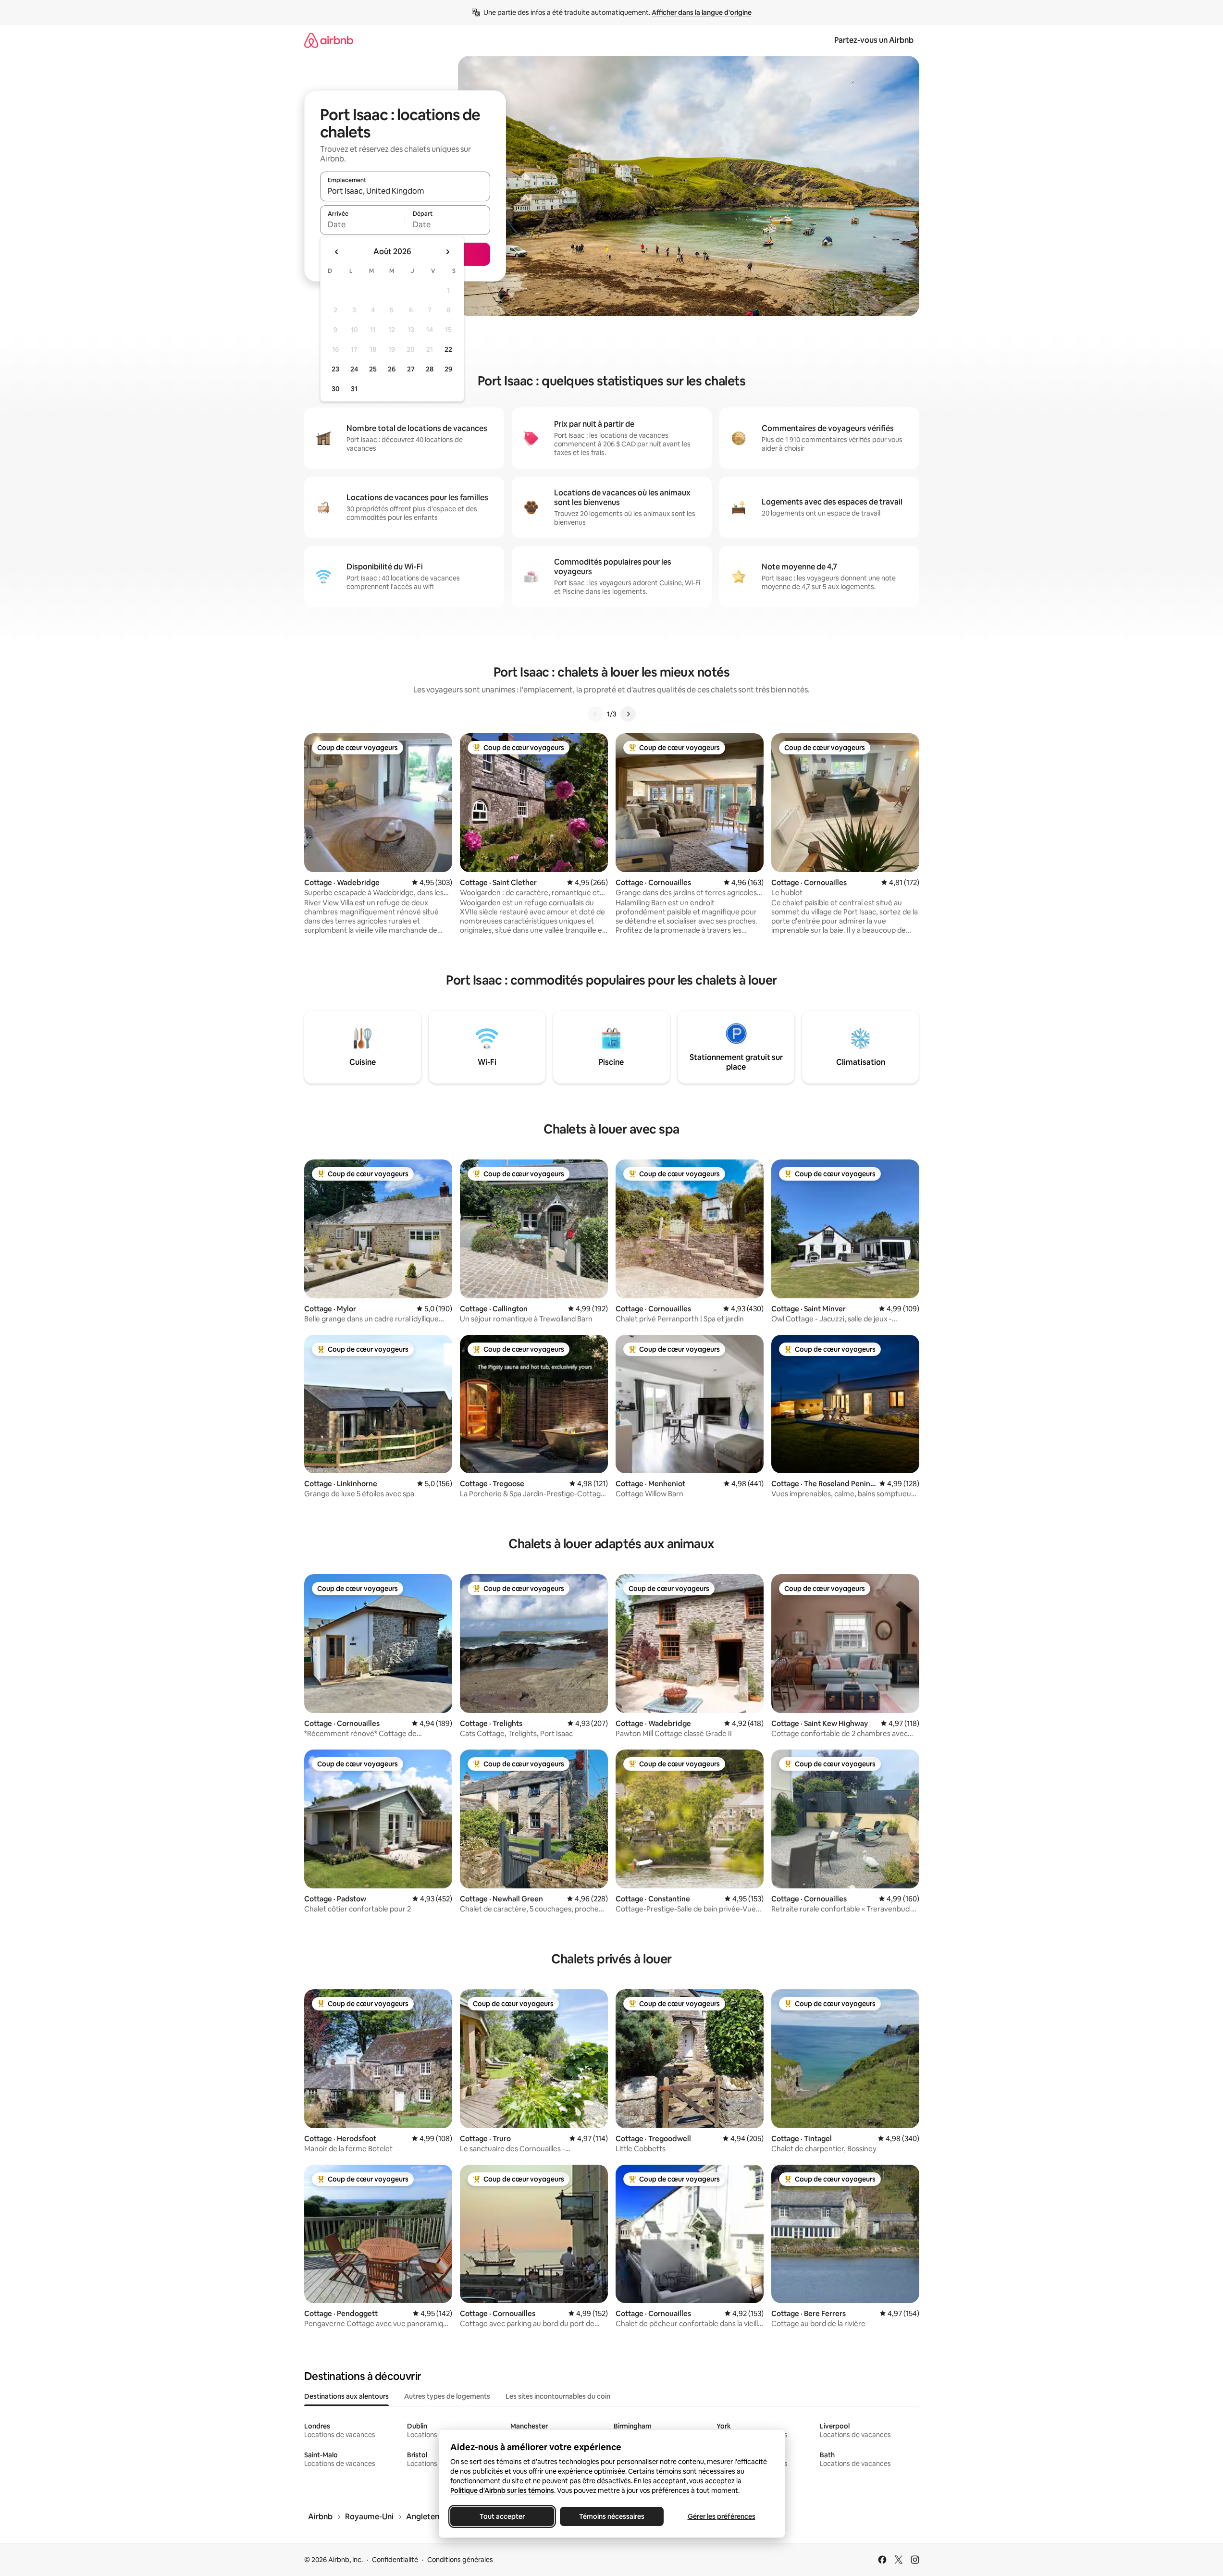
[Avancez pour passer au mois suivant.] (447, 252)
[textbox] (363, 224)
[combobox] (405, 191)
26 (392, 369)
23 (335, 369)
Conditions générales (460, 2560)
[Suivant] (628, 714)
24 (354, 369)
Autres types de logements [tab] (447, 2396)
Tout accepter (502, 2516)
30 (336, 389)
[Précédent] (595, 714)
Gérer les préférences (721, 2516)
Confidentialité (395, 2560)
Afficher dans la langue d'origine (702, 12)
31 (354, 389)
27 (411, 369)
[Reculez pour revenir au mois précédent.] (337, 252)
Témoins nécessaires (612, 2516)
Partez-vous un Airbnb (874, 40)
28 (430, 369)
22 (448, 349)
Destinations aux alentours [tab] (346, 2396)
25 (373, 369)
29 (448, 369)
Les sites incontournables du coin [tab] (558, 2396)
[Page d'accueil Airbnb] (329, 40)
